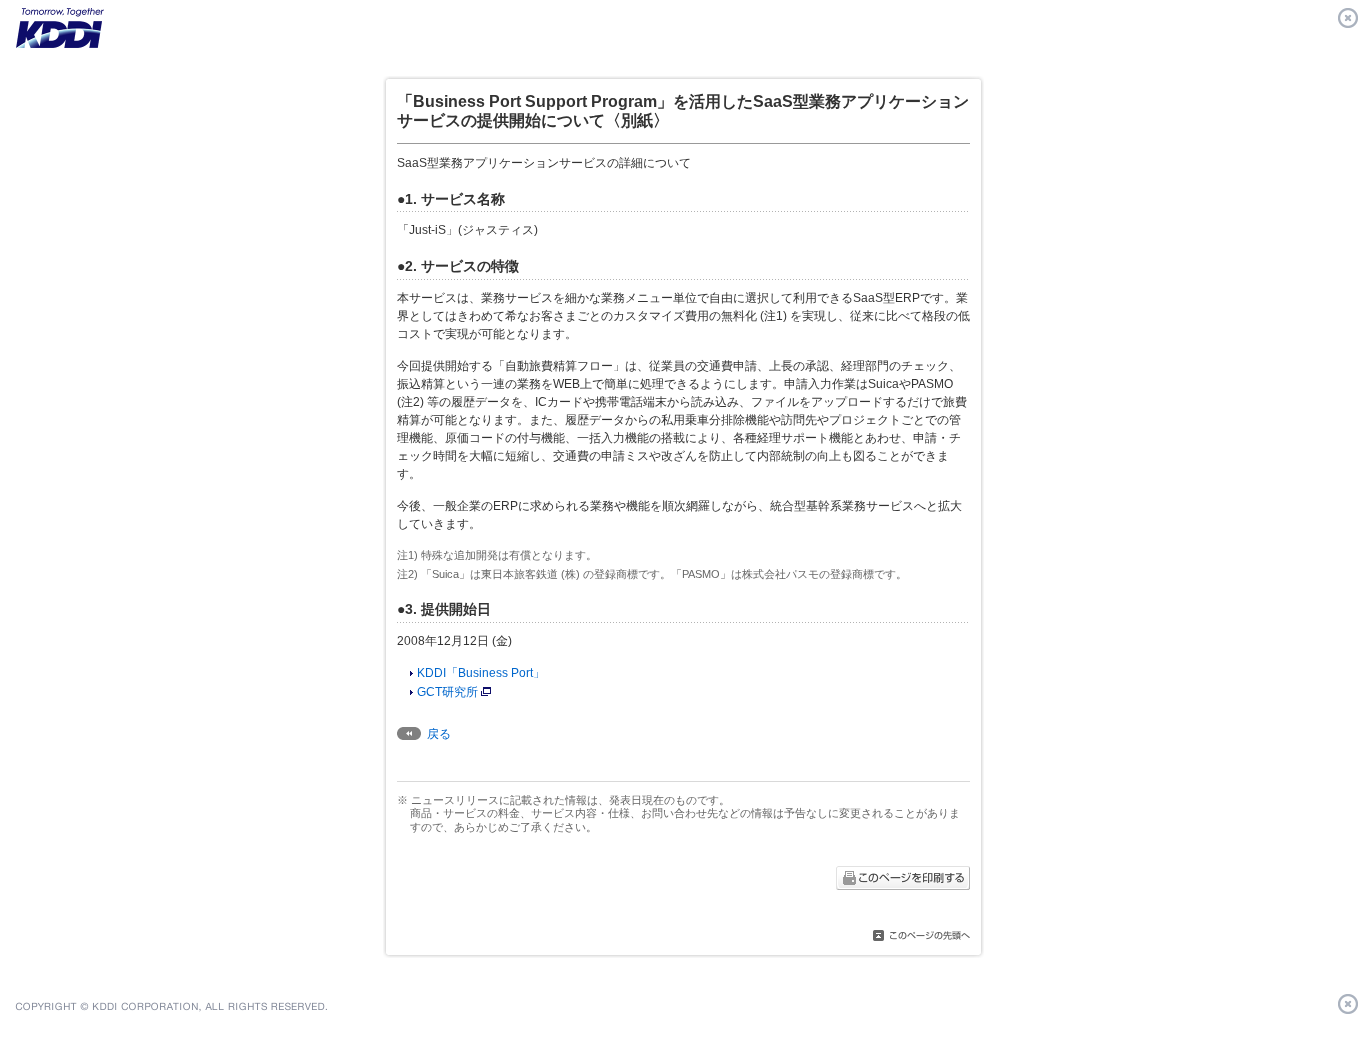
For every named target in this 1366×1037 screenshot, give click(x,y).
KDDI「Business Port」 (481, 673)
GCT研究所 (447, 692)
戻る (439, 734)
